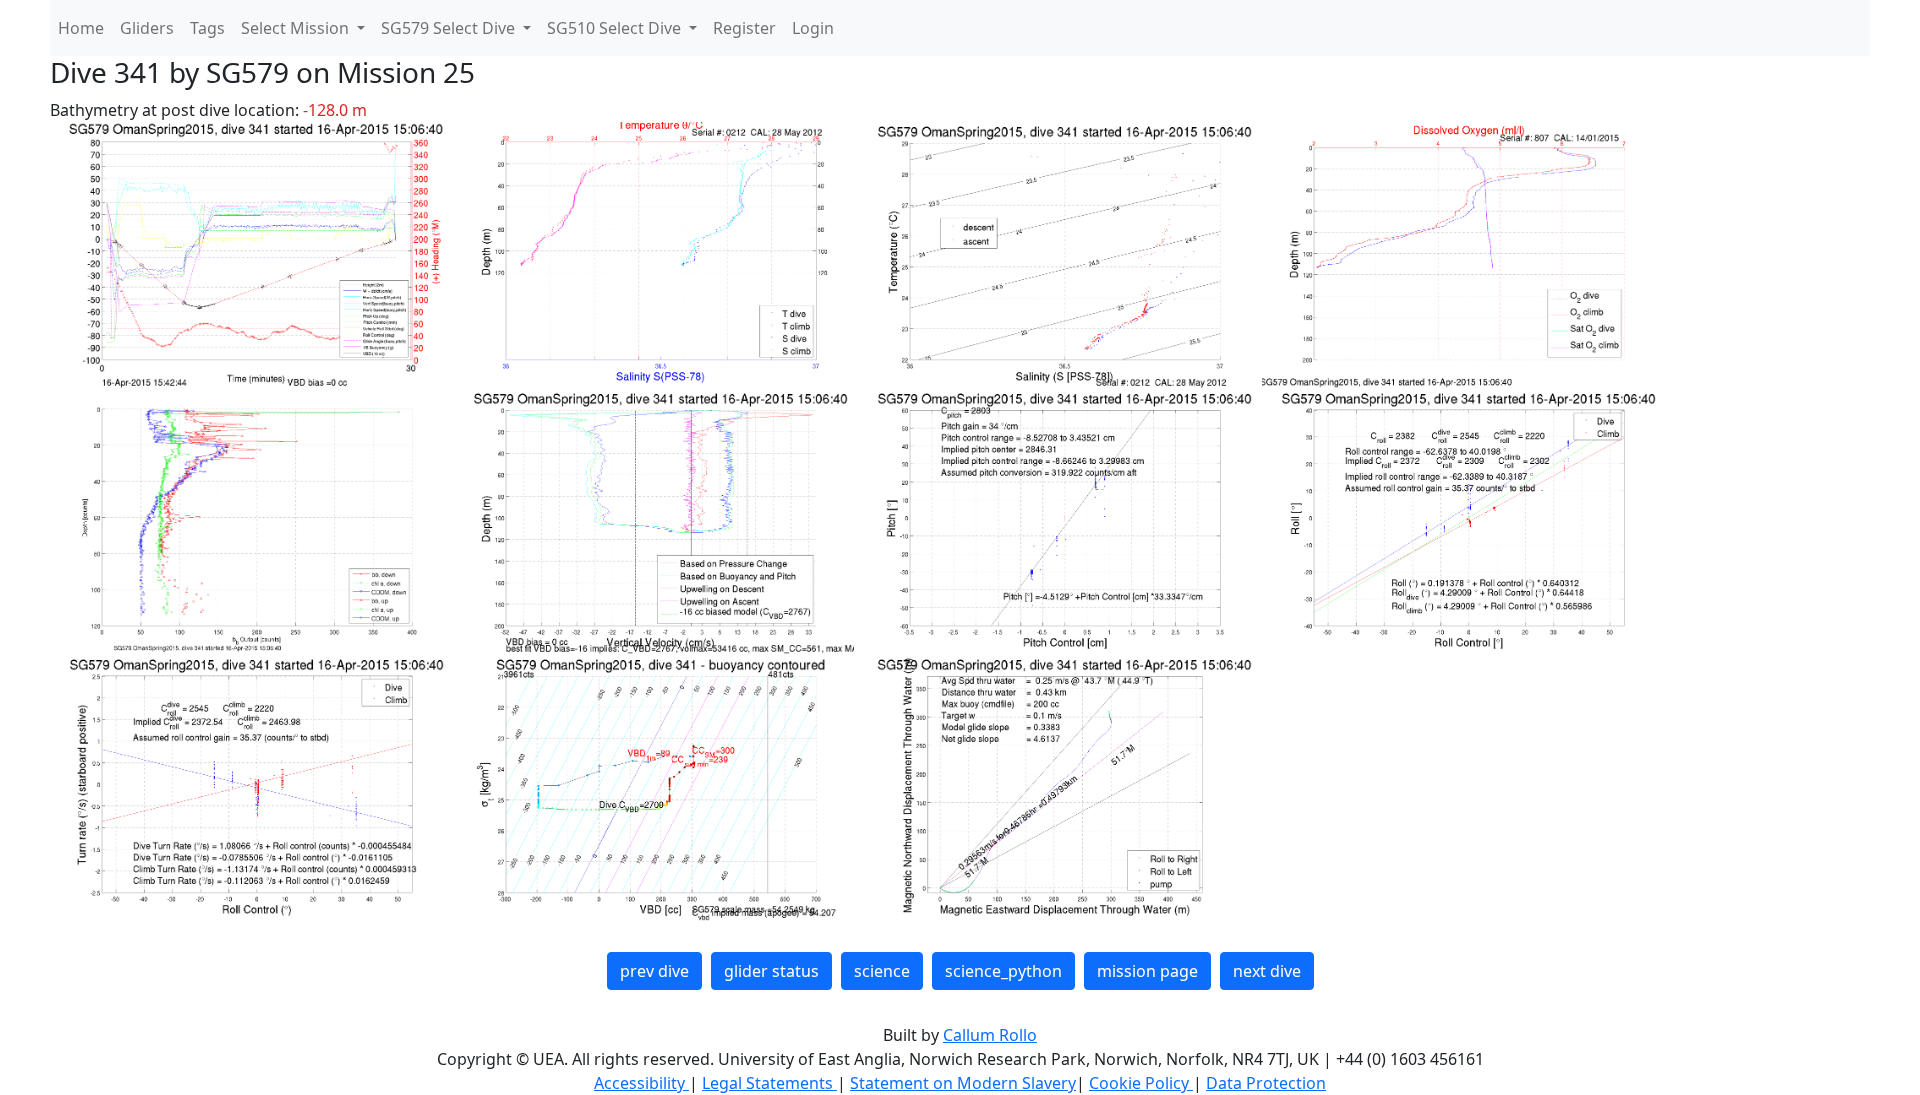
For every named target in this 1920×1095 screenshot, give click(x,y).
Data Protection (1266, 1083)
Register (744, 28)
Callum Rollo (990, 1035)
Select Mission (297, 28)
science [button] (882, 971)
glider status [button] (771, 971)
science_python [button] (1003, 971)
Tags (207, 28)
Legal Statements (769, 1083)
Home (81, 28)
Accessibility (641, 1083)
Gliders (147, 28)
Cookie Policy (1141, 1083)
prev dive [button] (654, 971)
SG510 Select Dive (616, 28)
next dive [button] (1267, 971)
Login (813, 28)
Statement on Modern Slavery (963, 1083)
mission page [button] (1147, 971)
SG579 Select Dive (450, 28)
